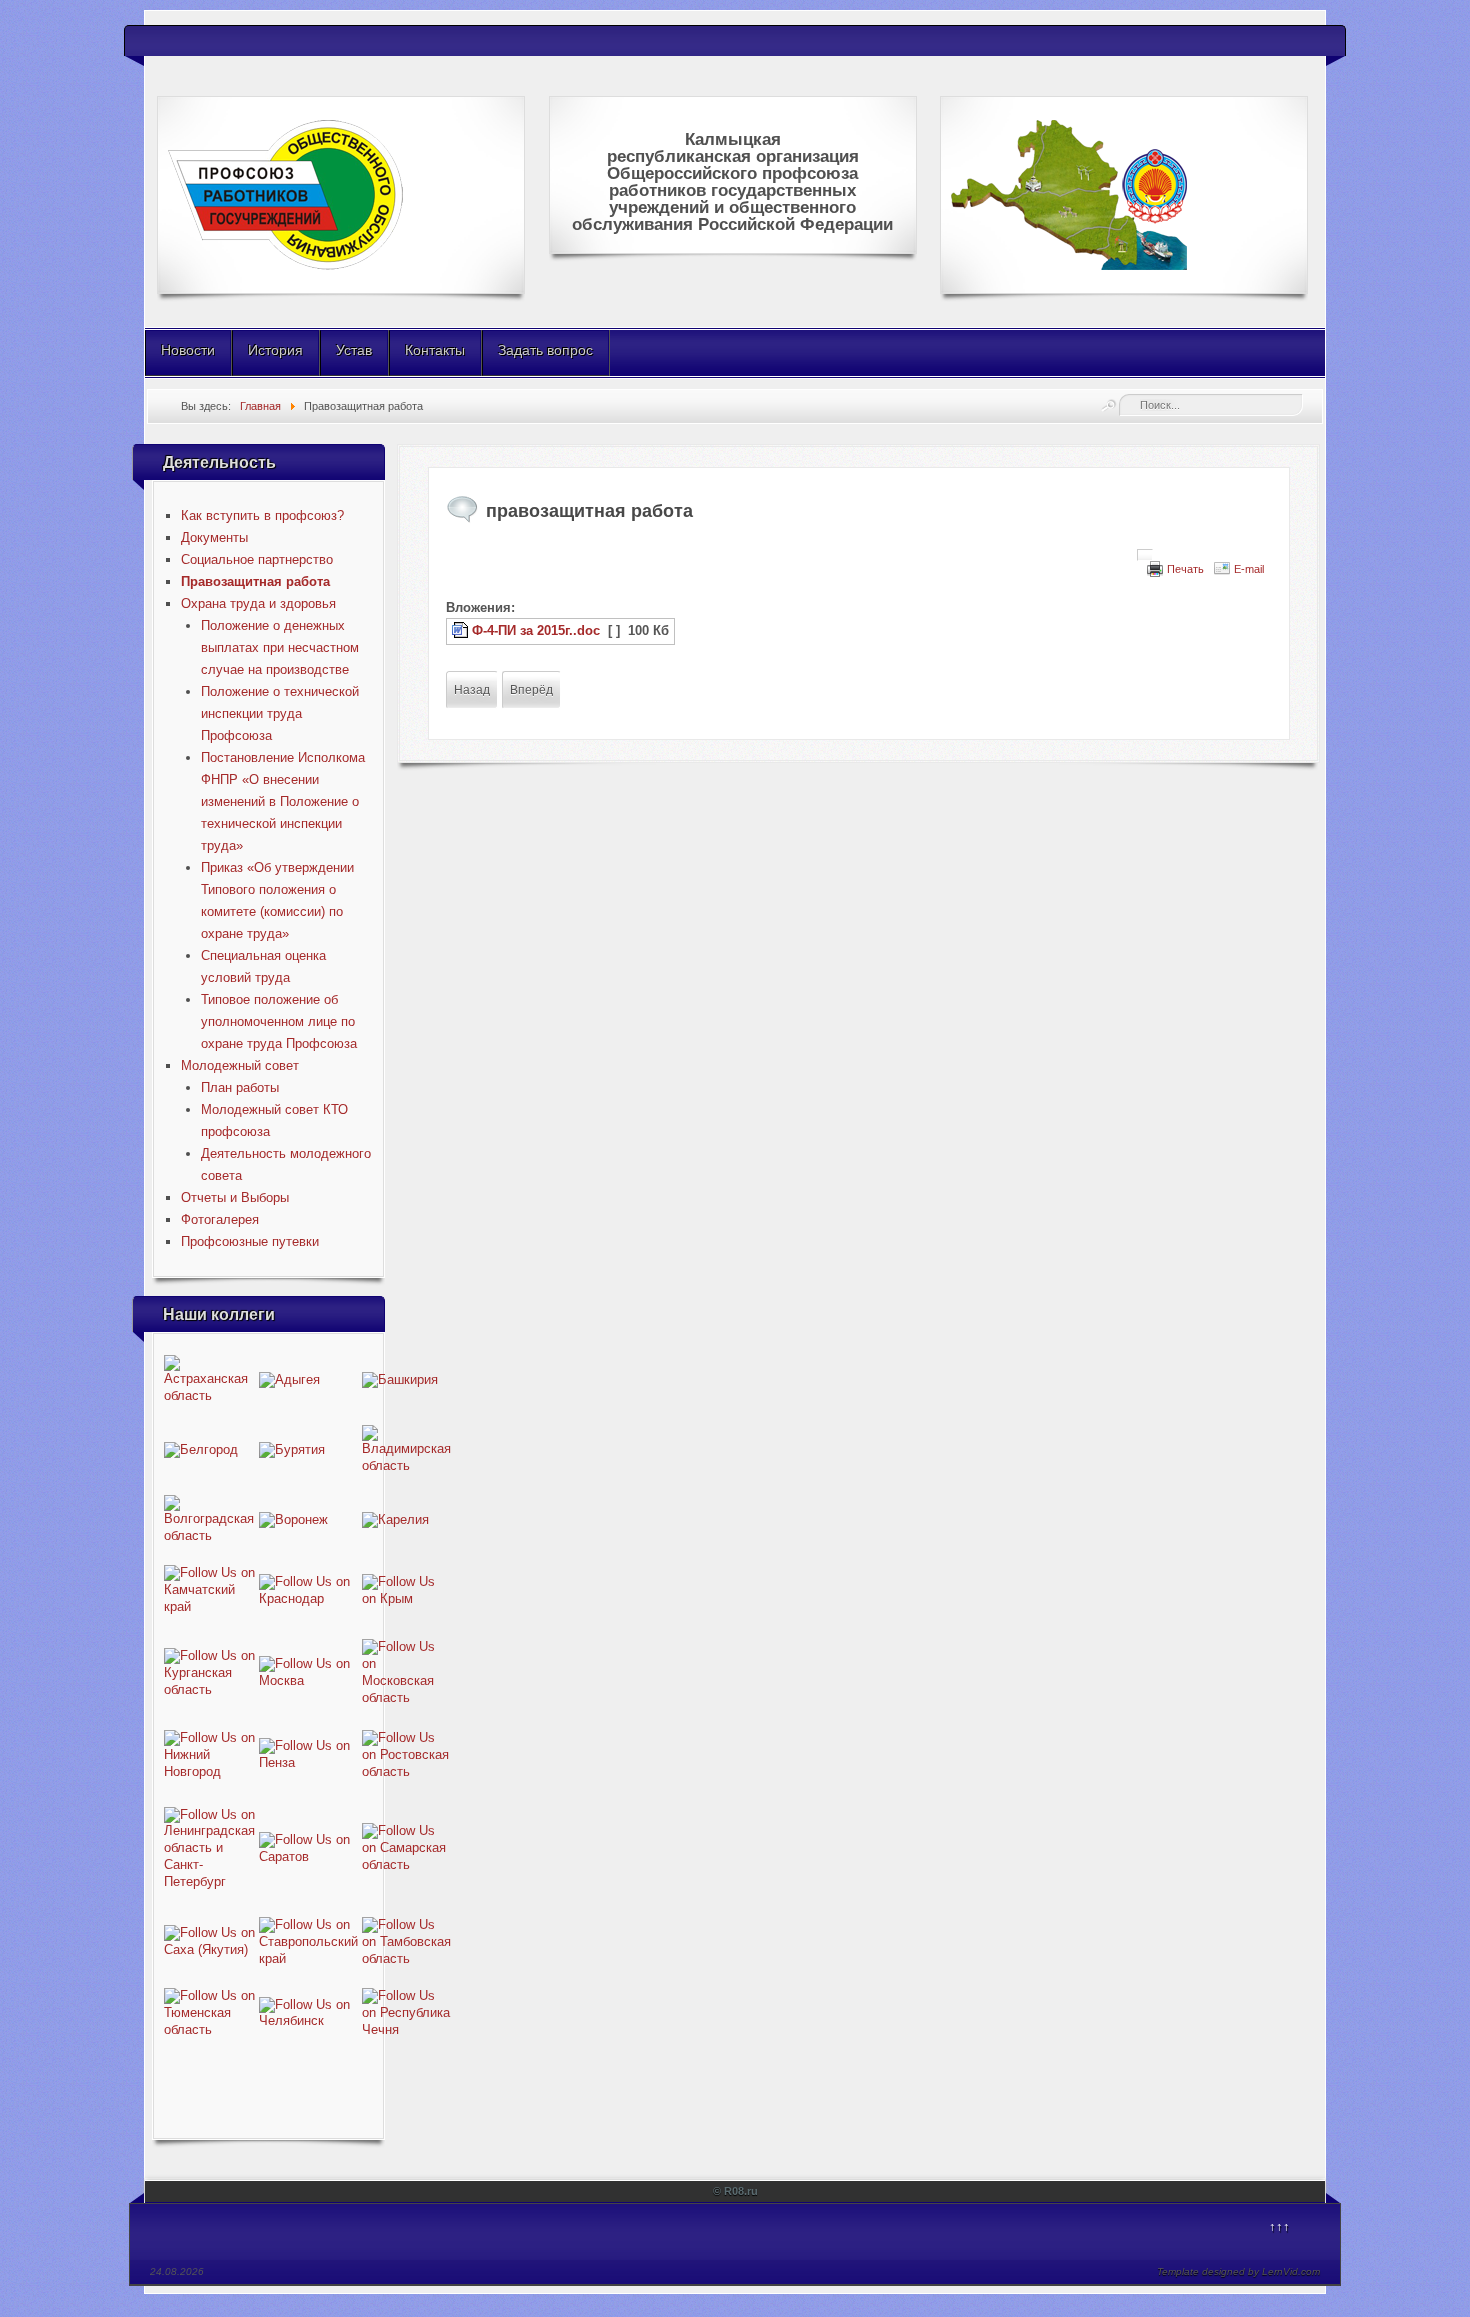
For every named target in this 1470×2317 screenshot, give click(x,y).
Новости (188, 350)
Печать (1185, 569)
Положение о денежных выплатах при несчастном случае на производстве (280, 647)
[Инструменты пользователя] (1145, 555)
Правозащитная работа (255, 581)
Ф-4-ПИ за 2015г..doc (536, 630)
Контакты (435, 350)
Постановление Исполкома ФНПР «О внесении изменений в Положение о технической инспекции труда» (283, 801)
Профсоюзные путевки (250, 1241)
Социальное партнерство (257, 559)
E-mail (1249, 569)
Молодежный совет (240, 1065)
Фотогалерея (220, 1219)
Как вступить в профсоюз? (262, 515)
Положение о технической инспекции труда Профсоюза (280, 713)
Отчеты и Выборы (235, 1197)
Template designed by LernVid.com (1238, 2271)
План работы (240, 1087)
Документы (214, 537)
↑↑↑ (1279, 2226)
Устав (354, 350)
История (275, 350)
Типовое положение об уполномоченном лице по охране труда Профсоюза (279, 1021)
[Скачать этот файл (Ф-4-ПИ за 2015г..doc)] (462, 630)
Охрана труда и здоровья (258, 603)
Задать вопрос (545, 350)
